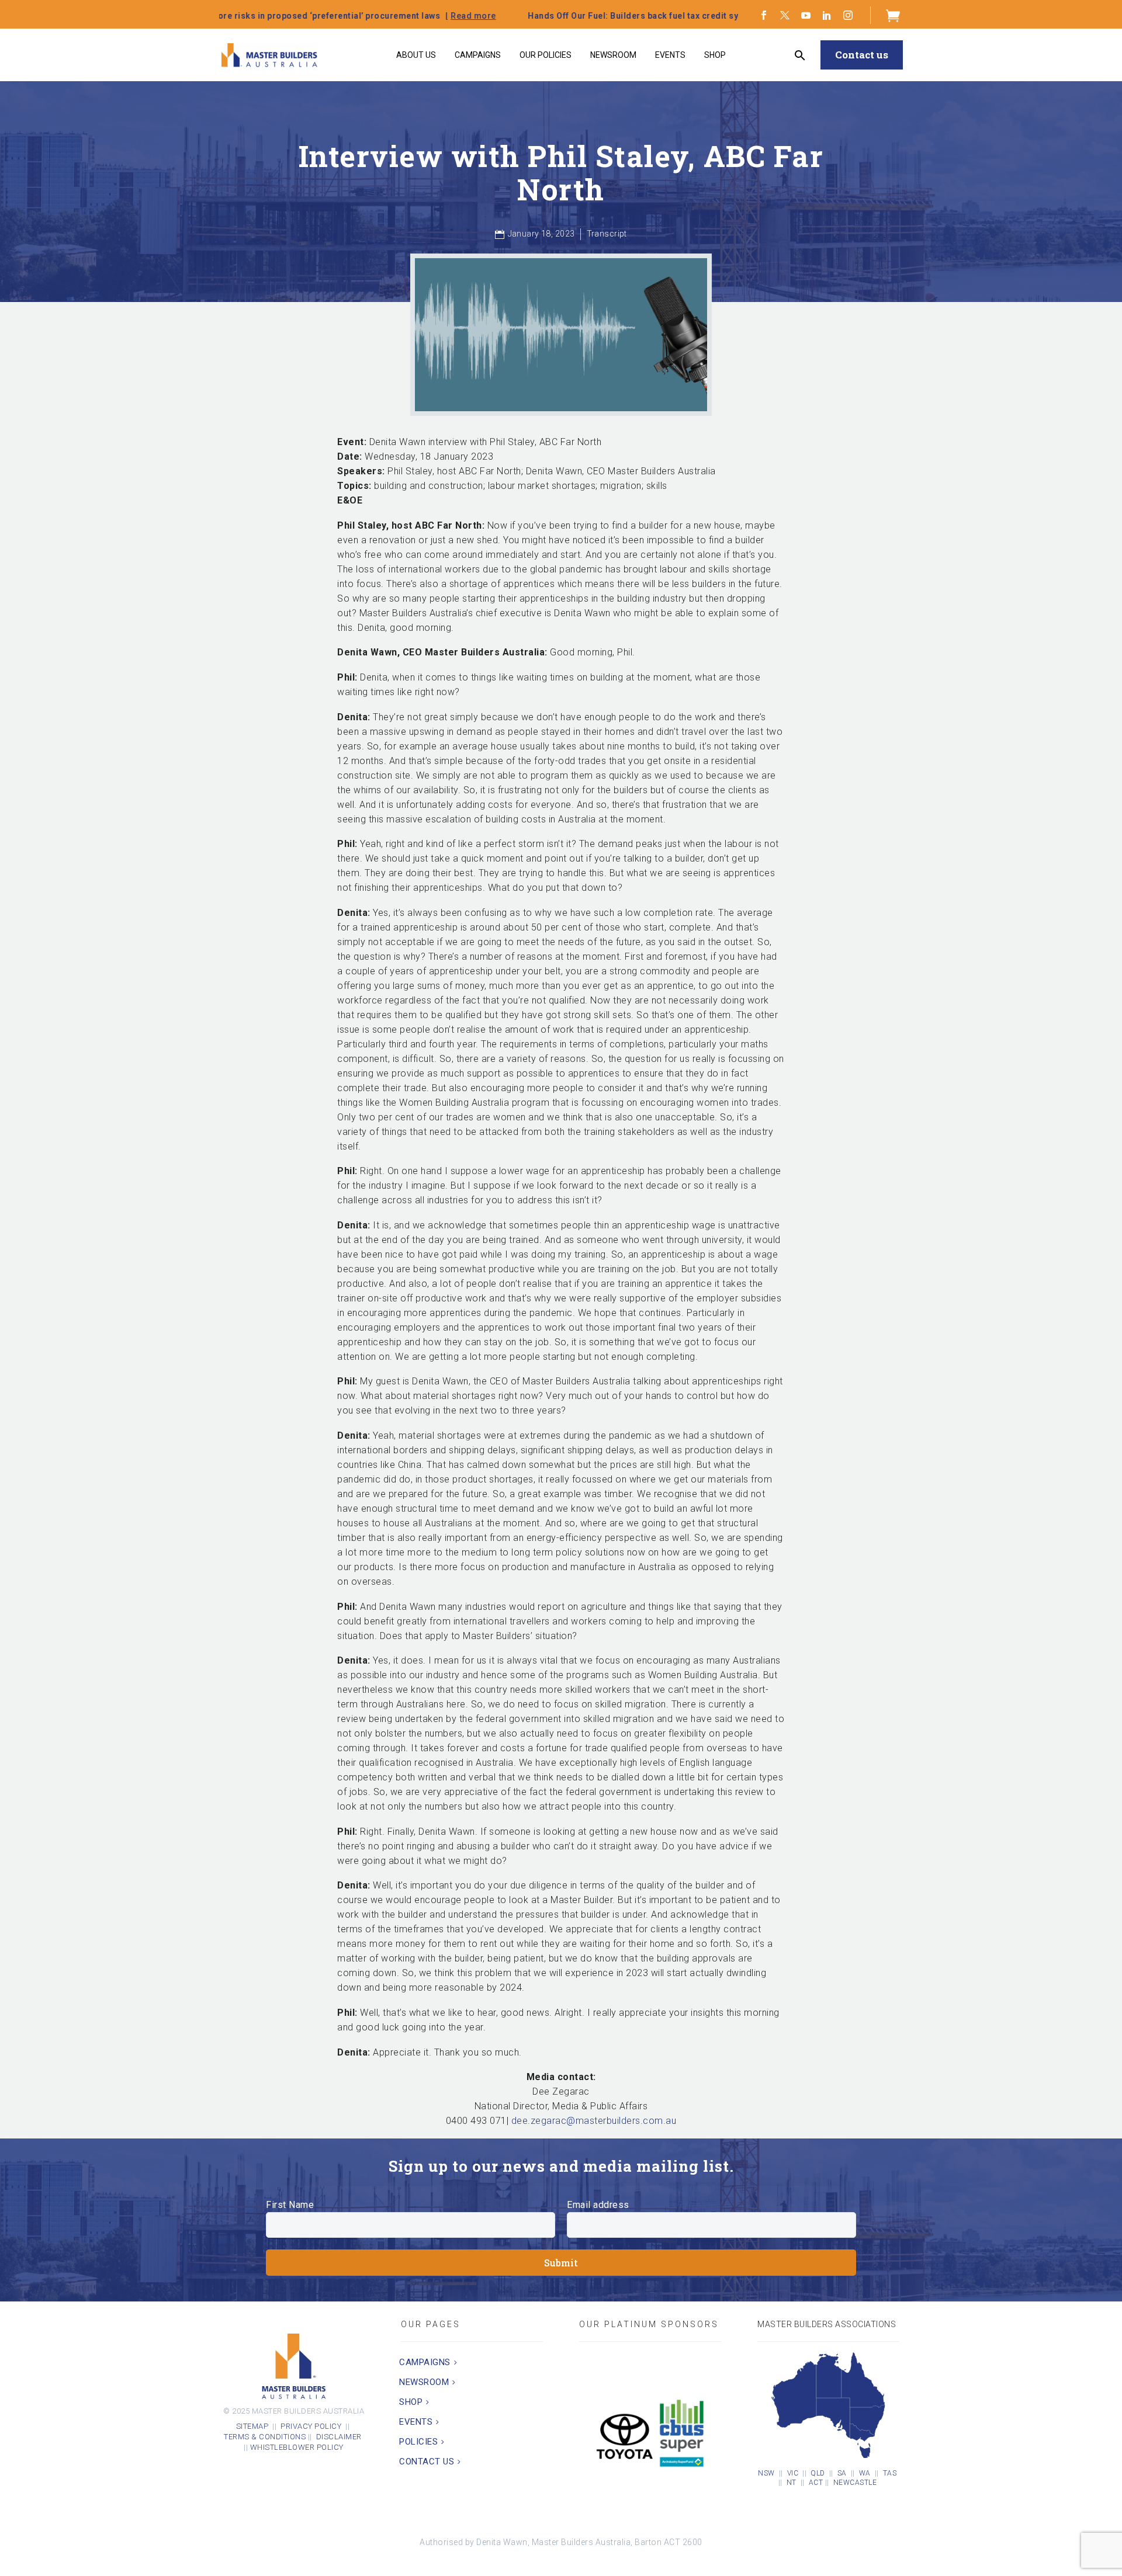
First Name (290, 2205)
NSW (766, 2473)
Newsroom (613, 55)
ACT (816, 2483)
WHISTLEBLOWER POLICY (297, 2447)
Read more (303, 16)
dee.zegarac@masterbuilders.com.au (594, 2121)
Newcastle (855, 2483)
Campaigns (478, 55)
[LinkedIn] (827, 15)
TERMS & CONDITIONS (265, 2437)
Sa (842, 2473)
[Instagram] (848, 15)
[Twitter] (785, 15)
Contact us (862, 55)
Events (670, 55)
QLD (818, 2473)
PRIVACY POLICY (311, 2426)
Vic (793, 2473)
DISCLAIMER (340, 2437)
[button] (800, 55)
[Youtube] (806, 15)
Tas (890, 2473)
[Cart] (893, 15)
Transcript (607, 234)
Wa (865, 2473)
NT (792, 2483)
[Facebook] (764, 15)
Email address (598, 2205)
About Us (416, 55)
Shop (715, 55)
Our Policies (546, 55)
